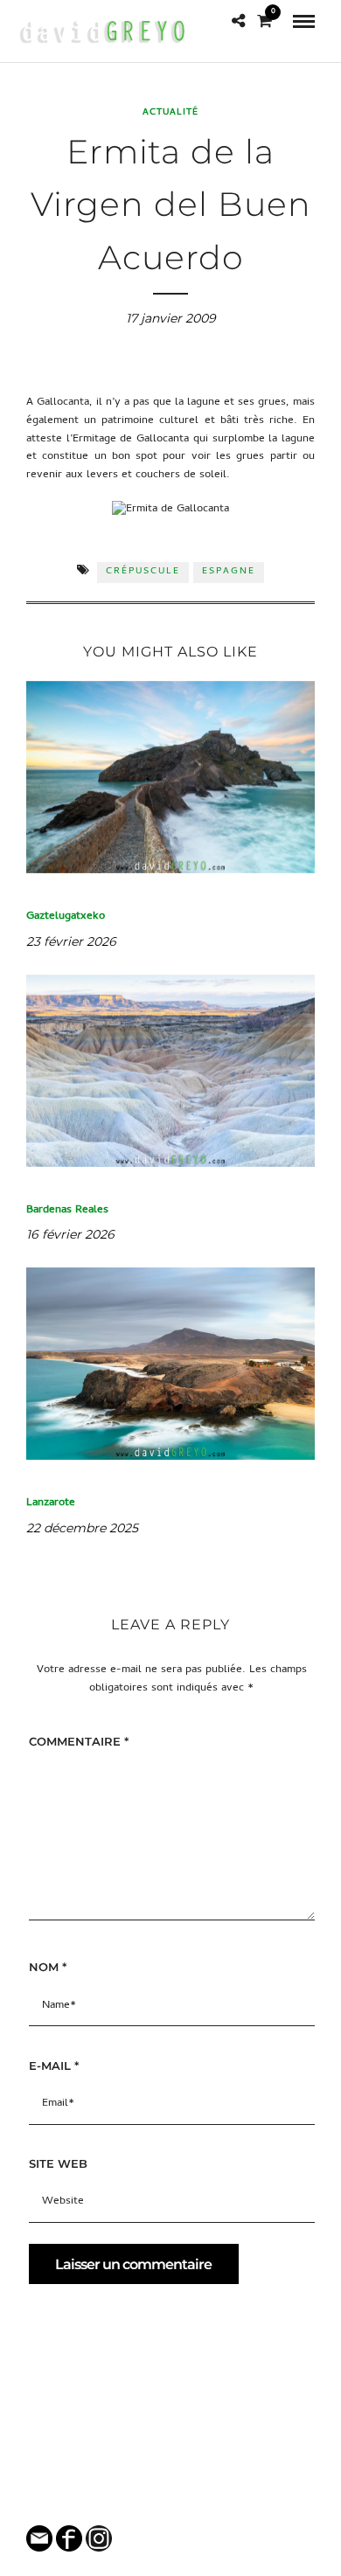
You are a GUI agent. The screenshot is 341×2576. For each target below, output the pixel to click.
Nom (48, 1967)
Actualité (170, 113)
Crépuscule (143, 572)
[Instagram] (182, 2503)
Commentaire (79, 1741)
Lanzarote (51, 1503)
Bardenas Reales (67, 1210)
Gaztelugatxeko (66, 917)
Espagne (229, 572)
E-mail (54, 2066)
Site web (58, 2163)
